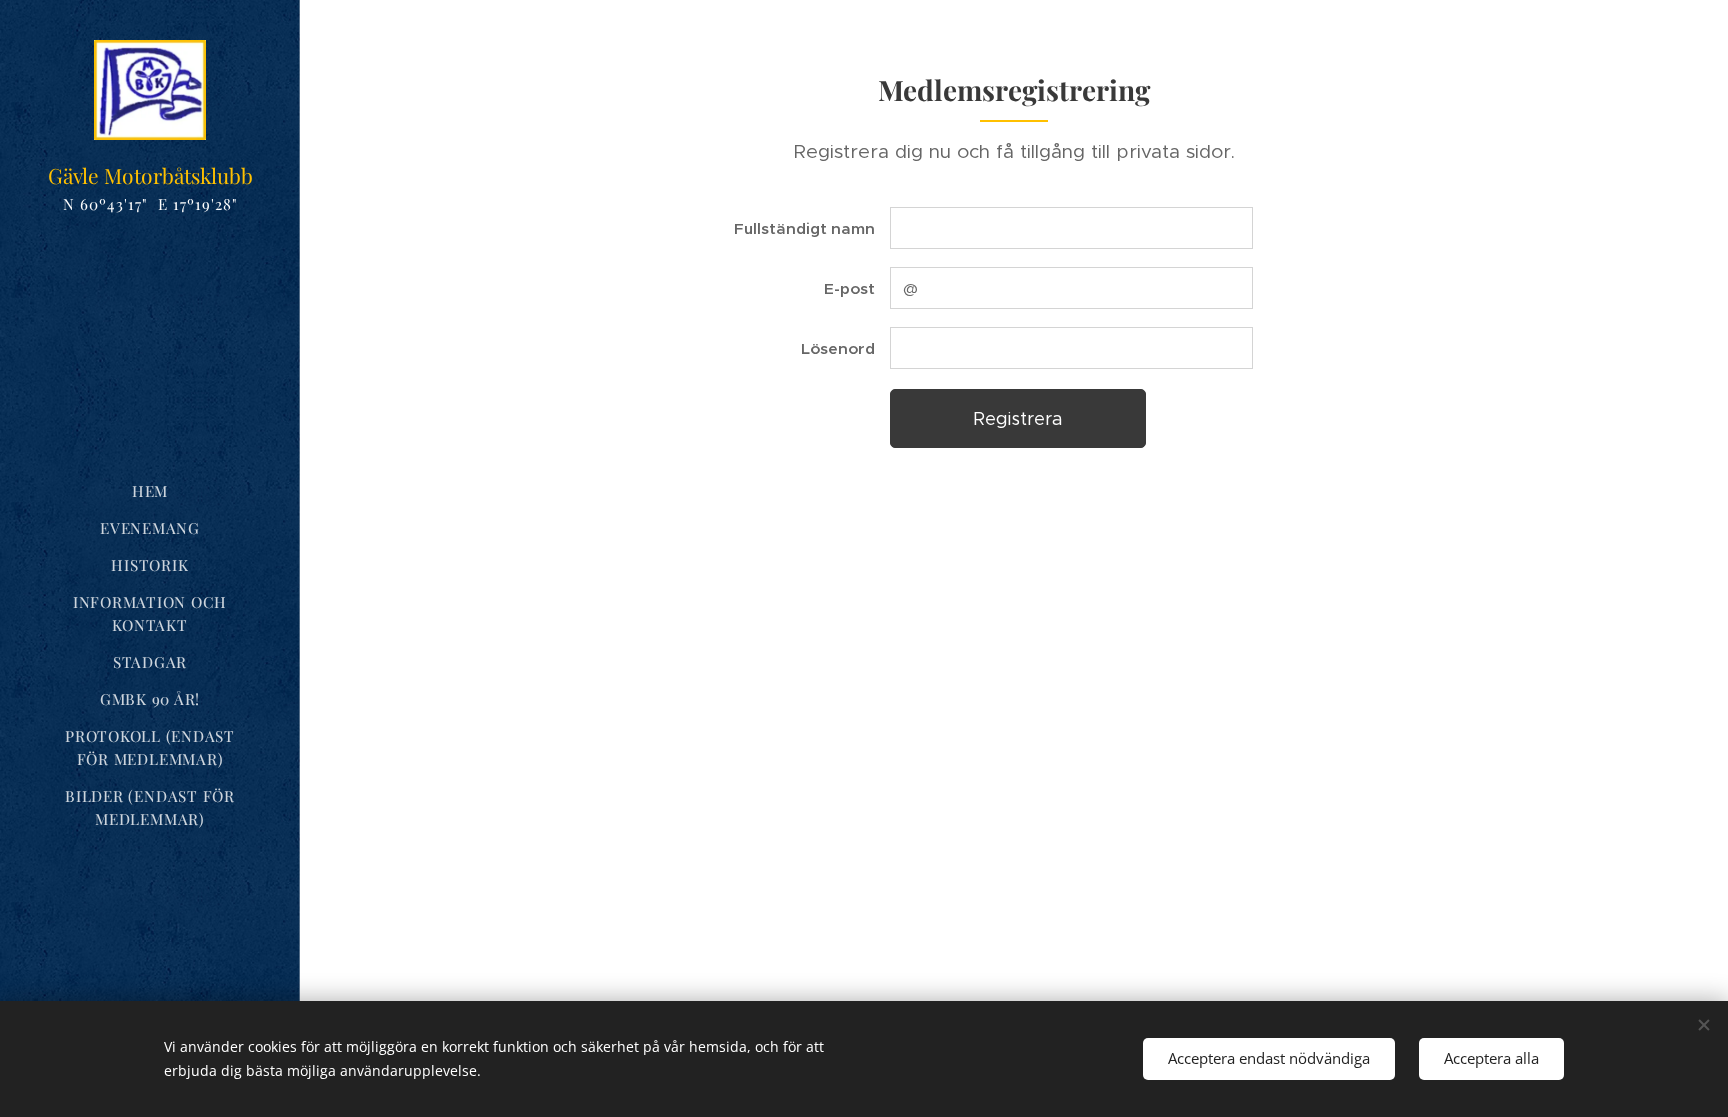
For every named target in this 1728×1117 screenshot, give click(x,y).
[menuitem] (150, 491)
